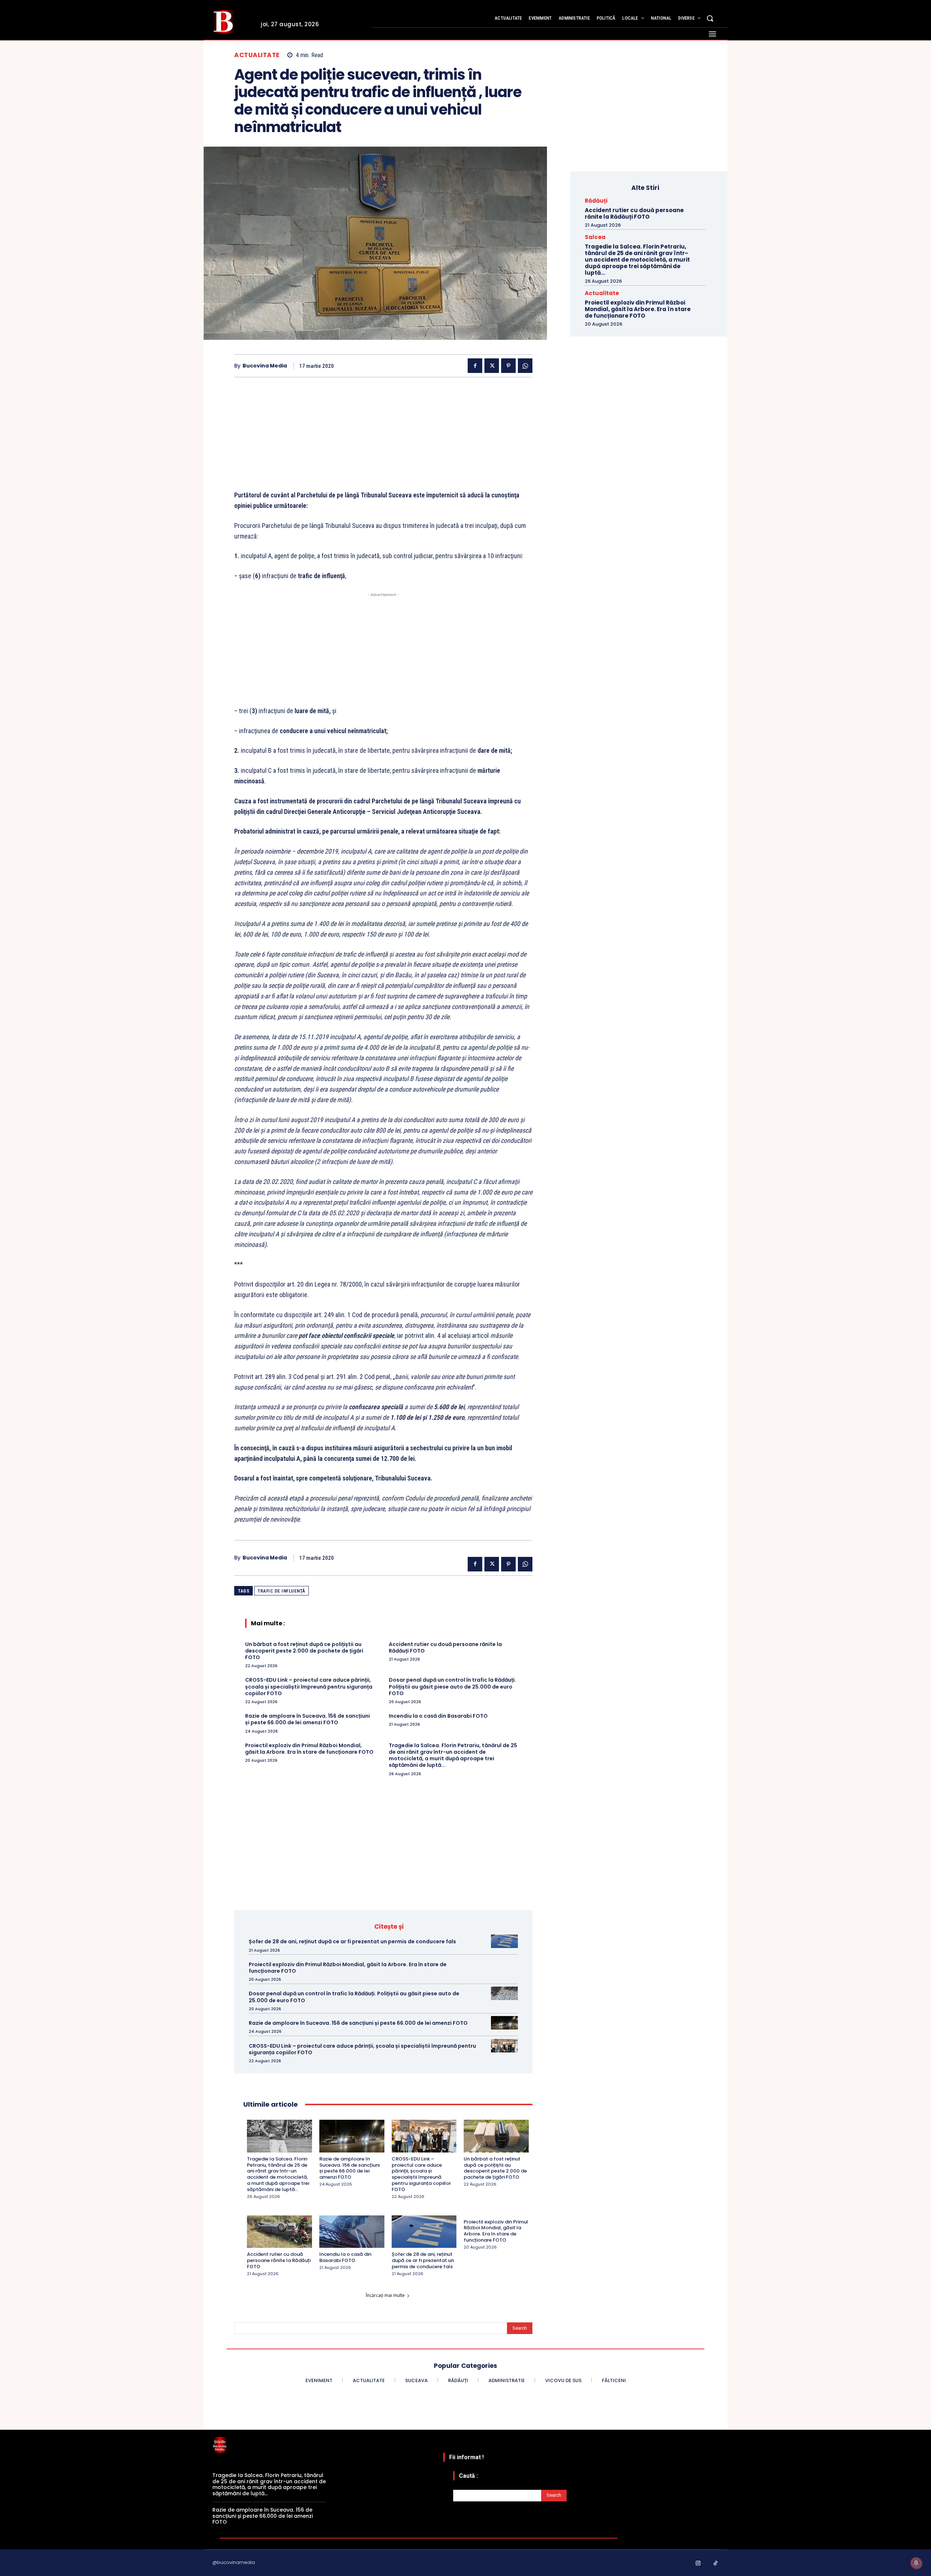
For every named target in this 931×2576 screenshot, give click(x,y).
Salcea (595, 237)
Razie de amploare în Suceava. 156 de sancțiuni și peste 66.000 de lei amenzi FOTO (307, 1719)
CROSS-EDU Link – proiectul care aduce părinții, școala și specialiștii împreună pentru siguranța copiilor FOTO (309, 1686)
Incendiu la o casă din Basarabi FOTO (438, 1716)
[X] (492, 366)
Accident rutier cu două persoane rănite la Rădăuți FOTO (445, 1647)
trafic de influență (281, 1591)
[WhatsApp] (525, 366)
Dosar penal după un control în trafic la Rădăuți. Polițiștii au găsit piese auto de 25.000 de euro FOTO (452, 1686)
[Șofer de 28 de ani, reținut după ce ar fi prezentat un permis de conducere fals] (504, 1941)
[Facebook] (475, 366)
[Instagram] (698, 2564)
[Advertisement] (383, 439)
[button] (710, 18)
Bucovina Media (265, 366)
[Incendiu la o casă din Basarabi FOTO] (352, 2232)
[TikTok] (716, 2564)
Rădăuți (596, 201)
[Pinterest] (508, 366)
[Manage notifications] (916, 2563)
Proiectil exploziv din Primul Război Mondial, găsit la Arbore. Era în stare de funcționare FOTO (309, 1749)
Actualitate (257, 55)
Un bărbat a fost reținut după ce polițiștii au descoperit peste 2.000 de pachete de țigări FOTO (304, 1651)
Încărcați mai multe (385, 2295)
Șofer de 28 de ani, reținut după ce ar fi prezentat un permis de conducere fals (352, 1941)
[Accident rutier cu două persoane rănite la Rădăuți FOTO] (279, 2232)
